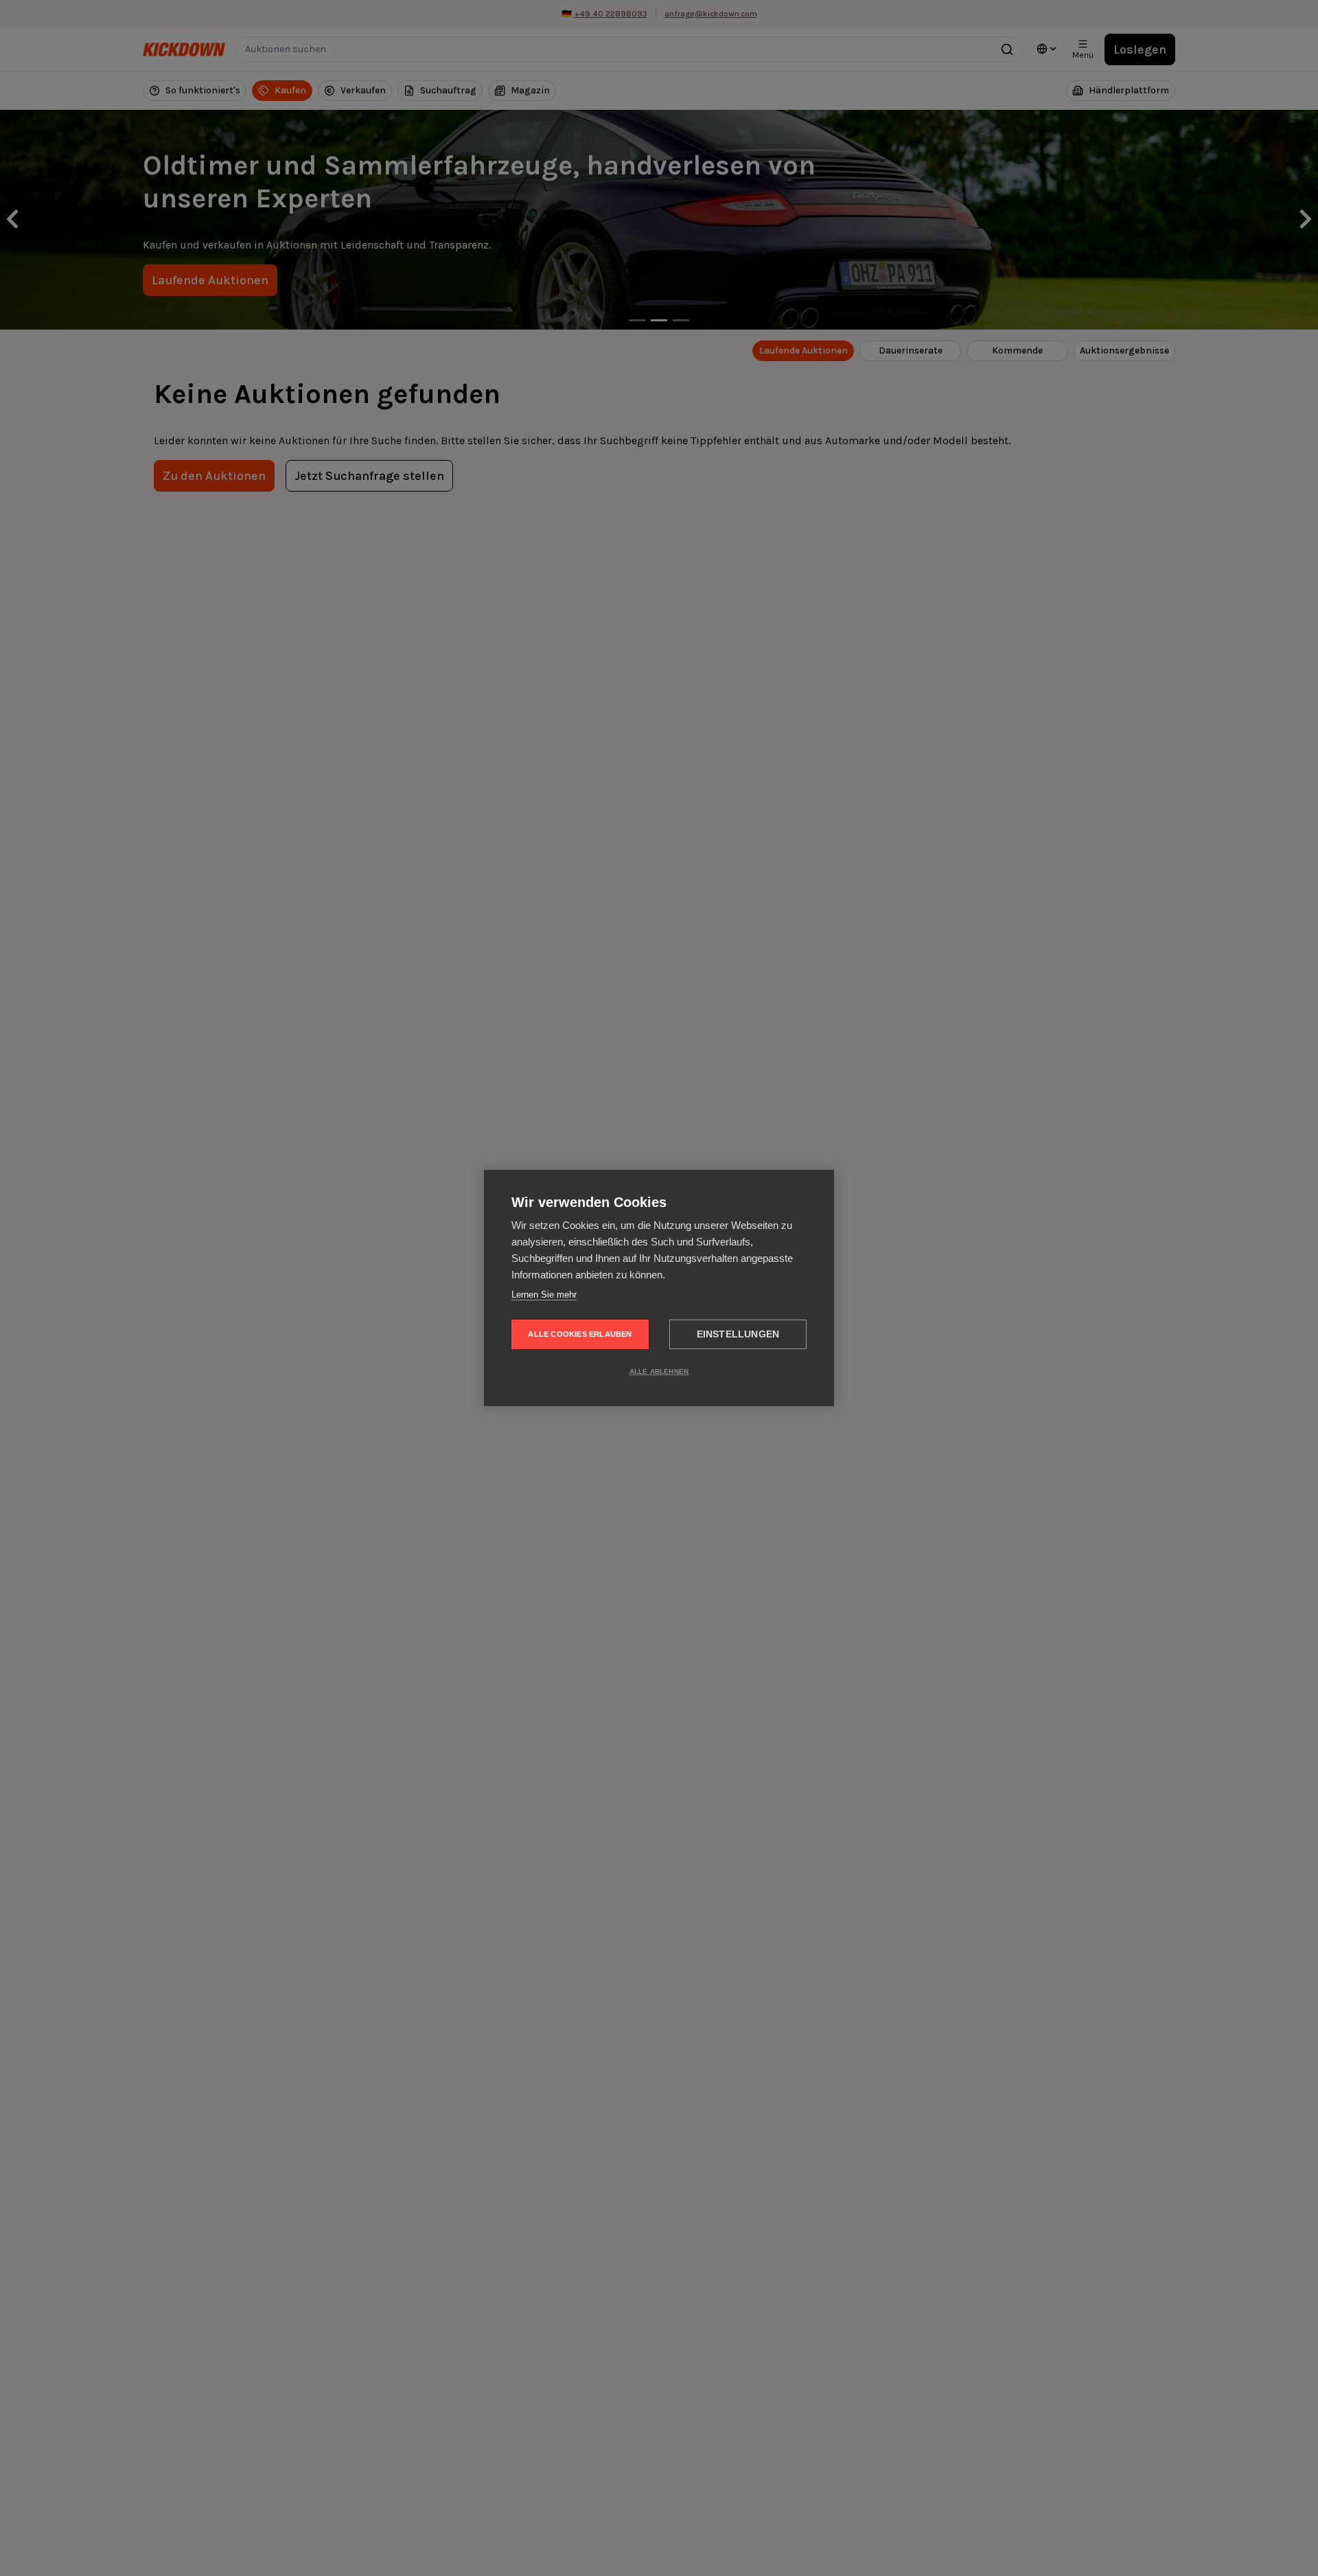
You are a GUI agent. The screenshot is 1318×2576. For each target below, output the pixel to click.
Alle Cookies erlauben (580, 1334)
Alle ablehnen (659, 1371)
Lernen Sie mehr (544, 1295)
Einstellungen (738, 1334)
